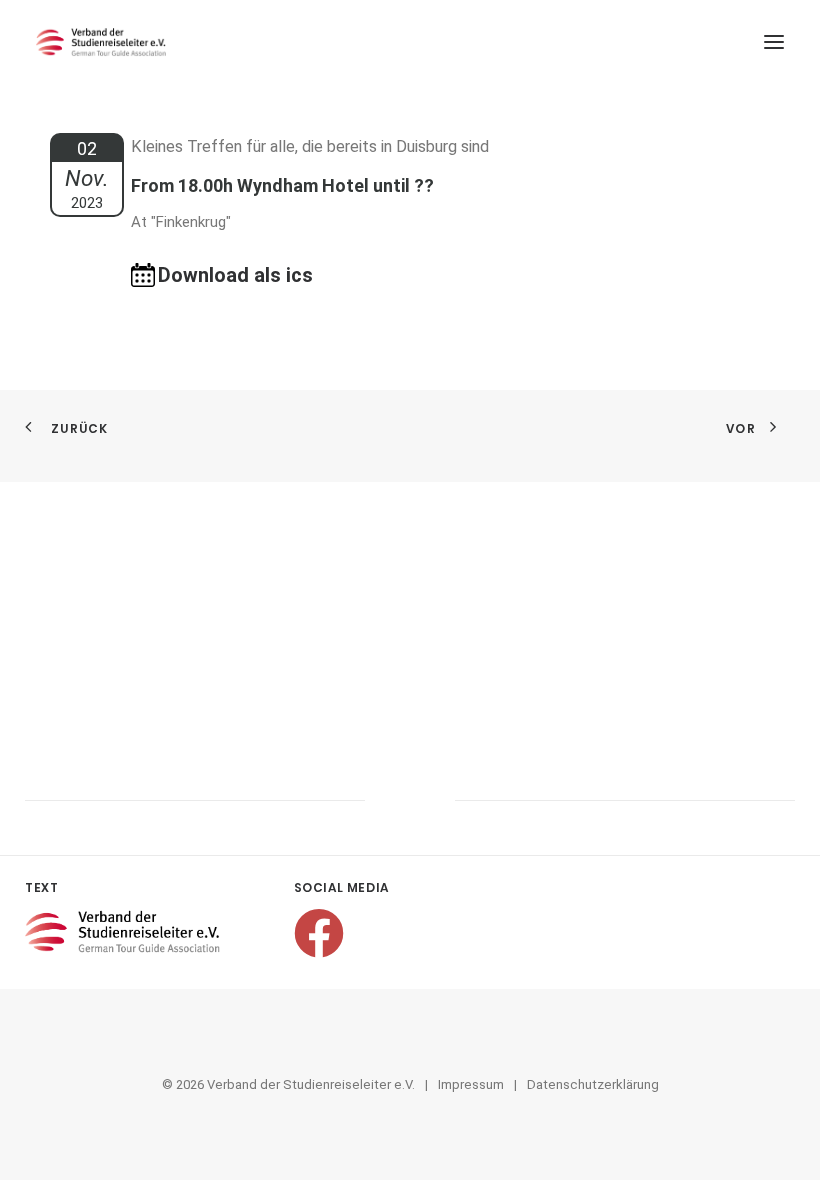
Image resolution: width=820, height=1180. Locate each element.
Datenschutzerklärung (593, 1084)
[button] (774, 42)
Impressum (471, 1084)
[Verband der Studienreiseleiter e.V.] (101, 42)
